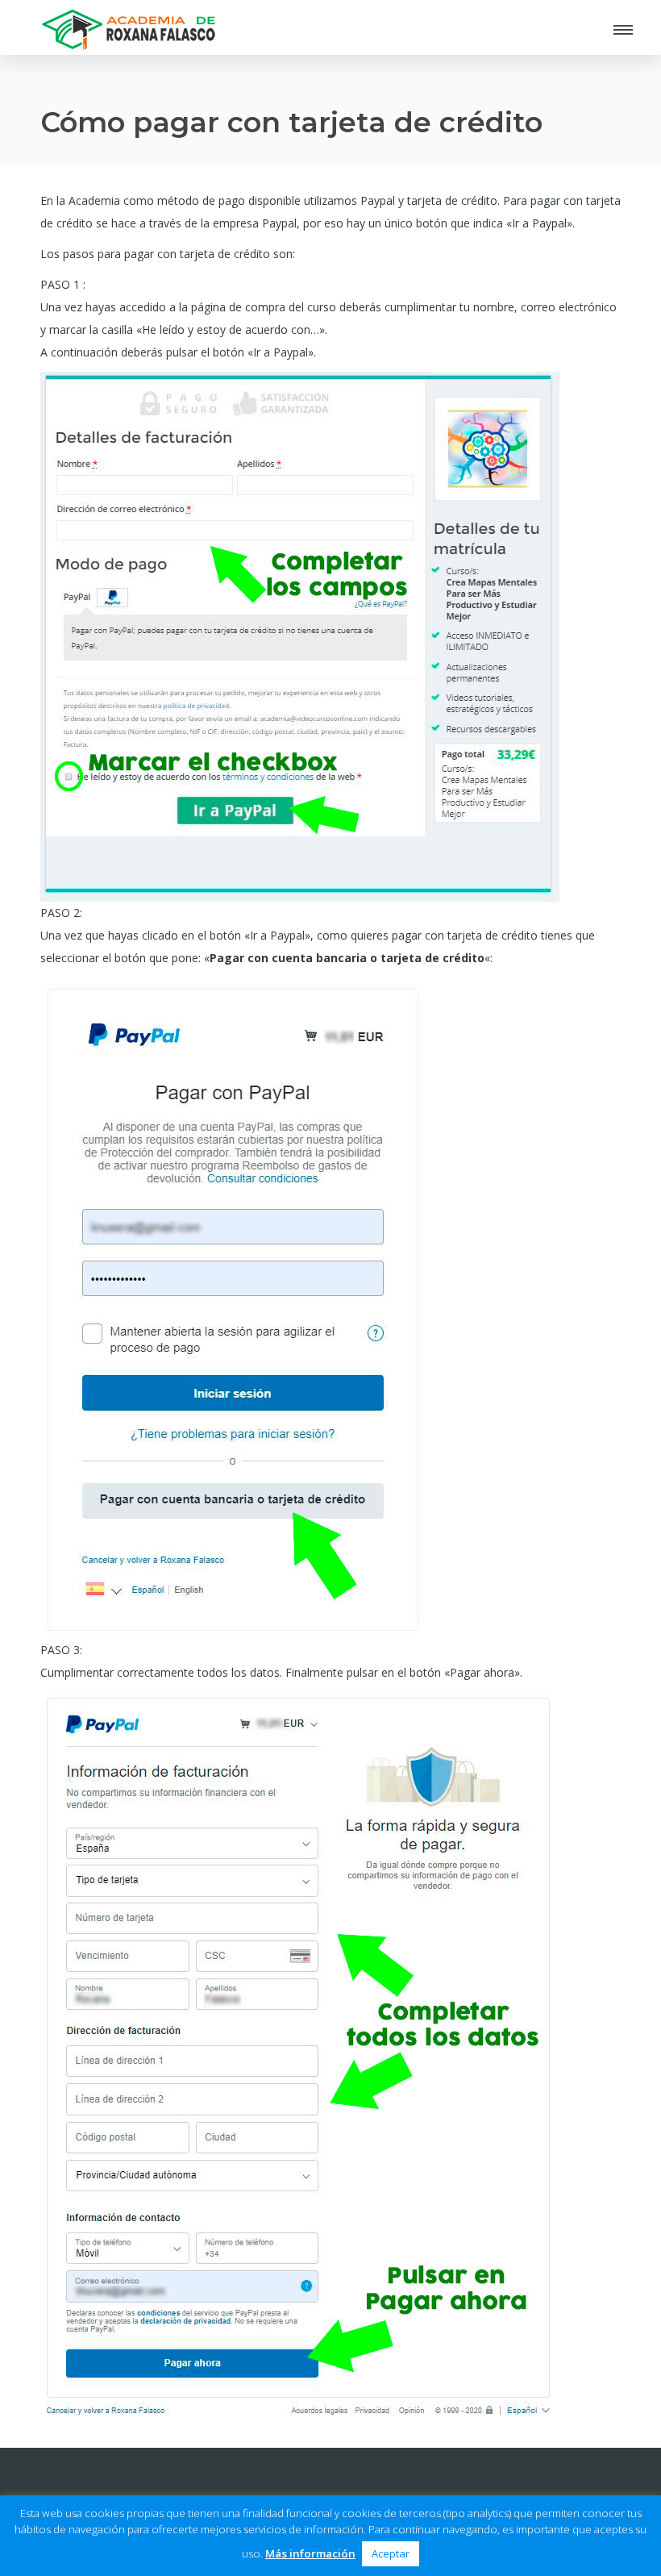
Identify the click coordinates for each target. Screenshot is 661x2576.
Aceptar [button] (391, 2553)
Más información (310, 2553)
